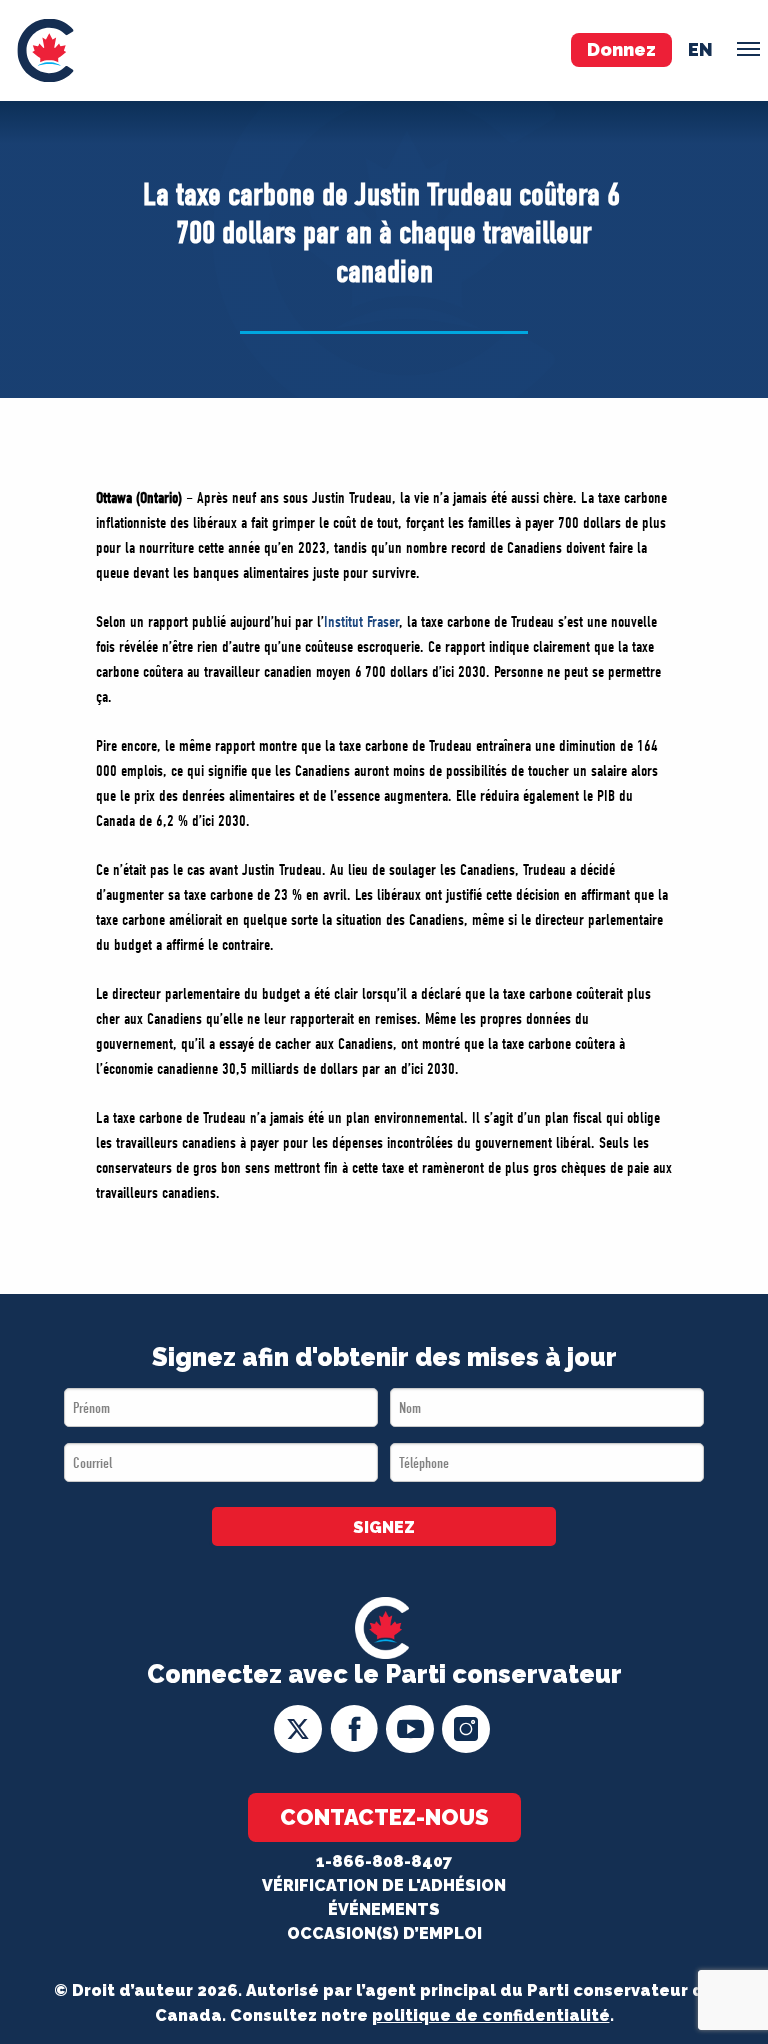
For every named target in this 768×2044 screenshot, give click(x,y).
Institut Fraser (361, 622)
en (700, 49)
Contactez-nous (384, 1817)
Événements (384, 1909)
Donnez (621, 49)
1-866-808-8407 (384, 1861)
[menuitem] (45, 50)
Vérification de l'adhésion (384, 1885)
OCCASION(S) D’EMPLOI (384, 1933)
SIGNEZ (384, 1527)
